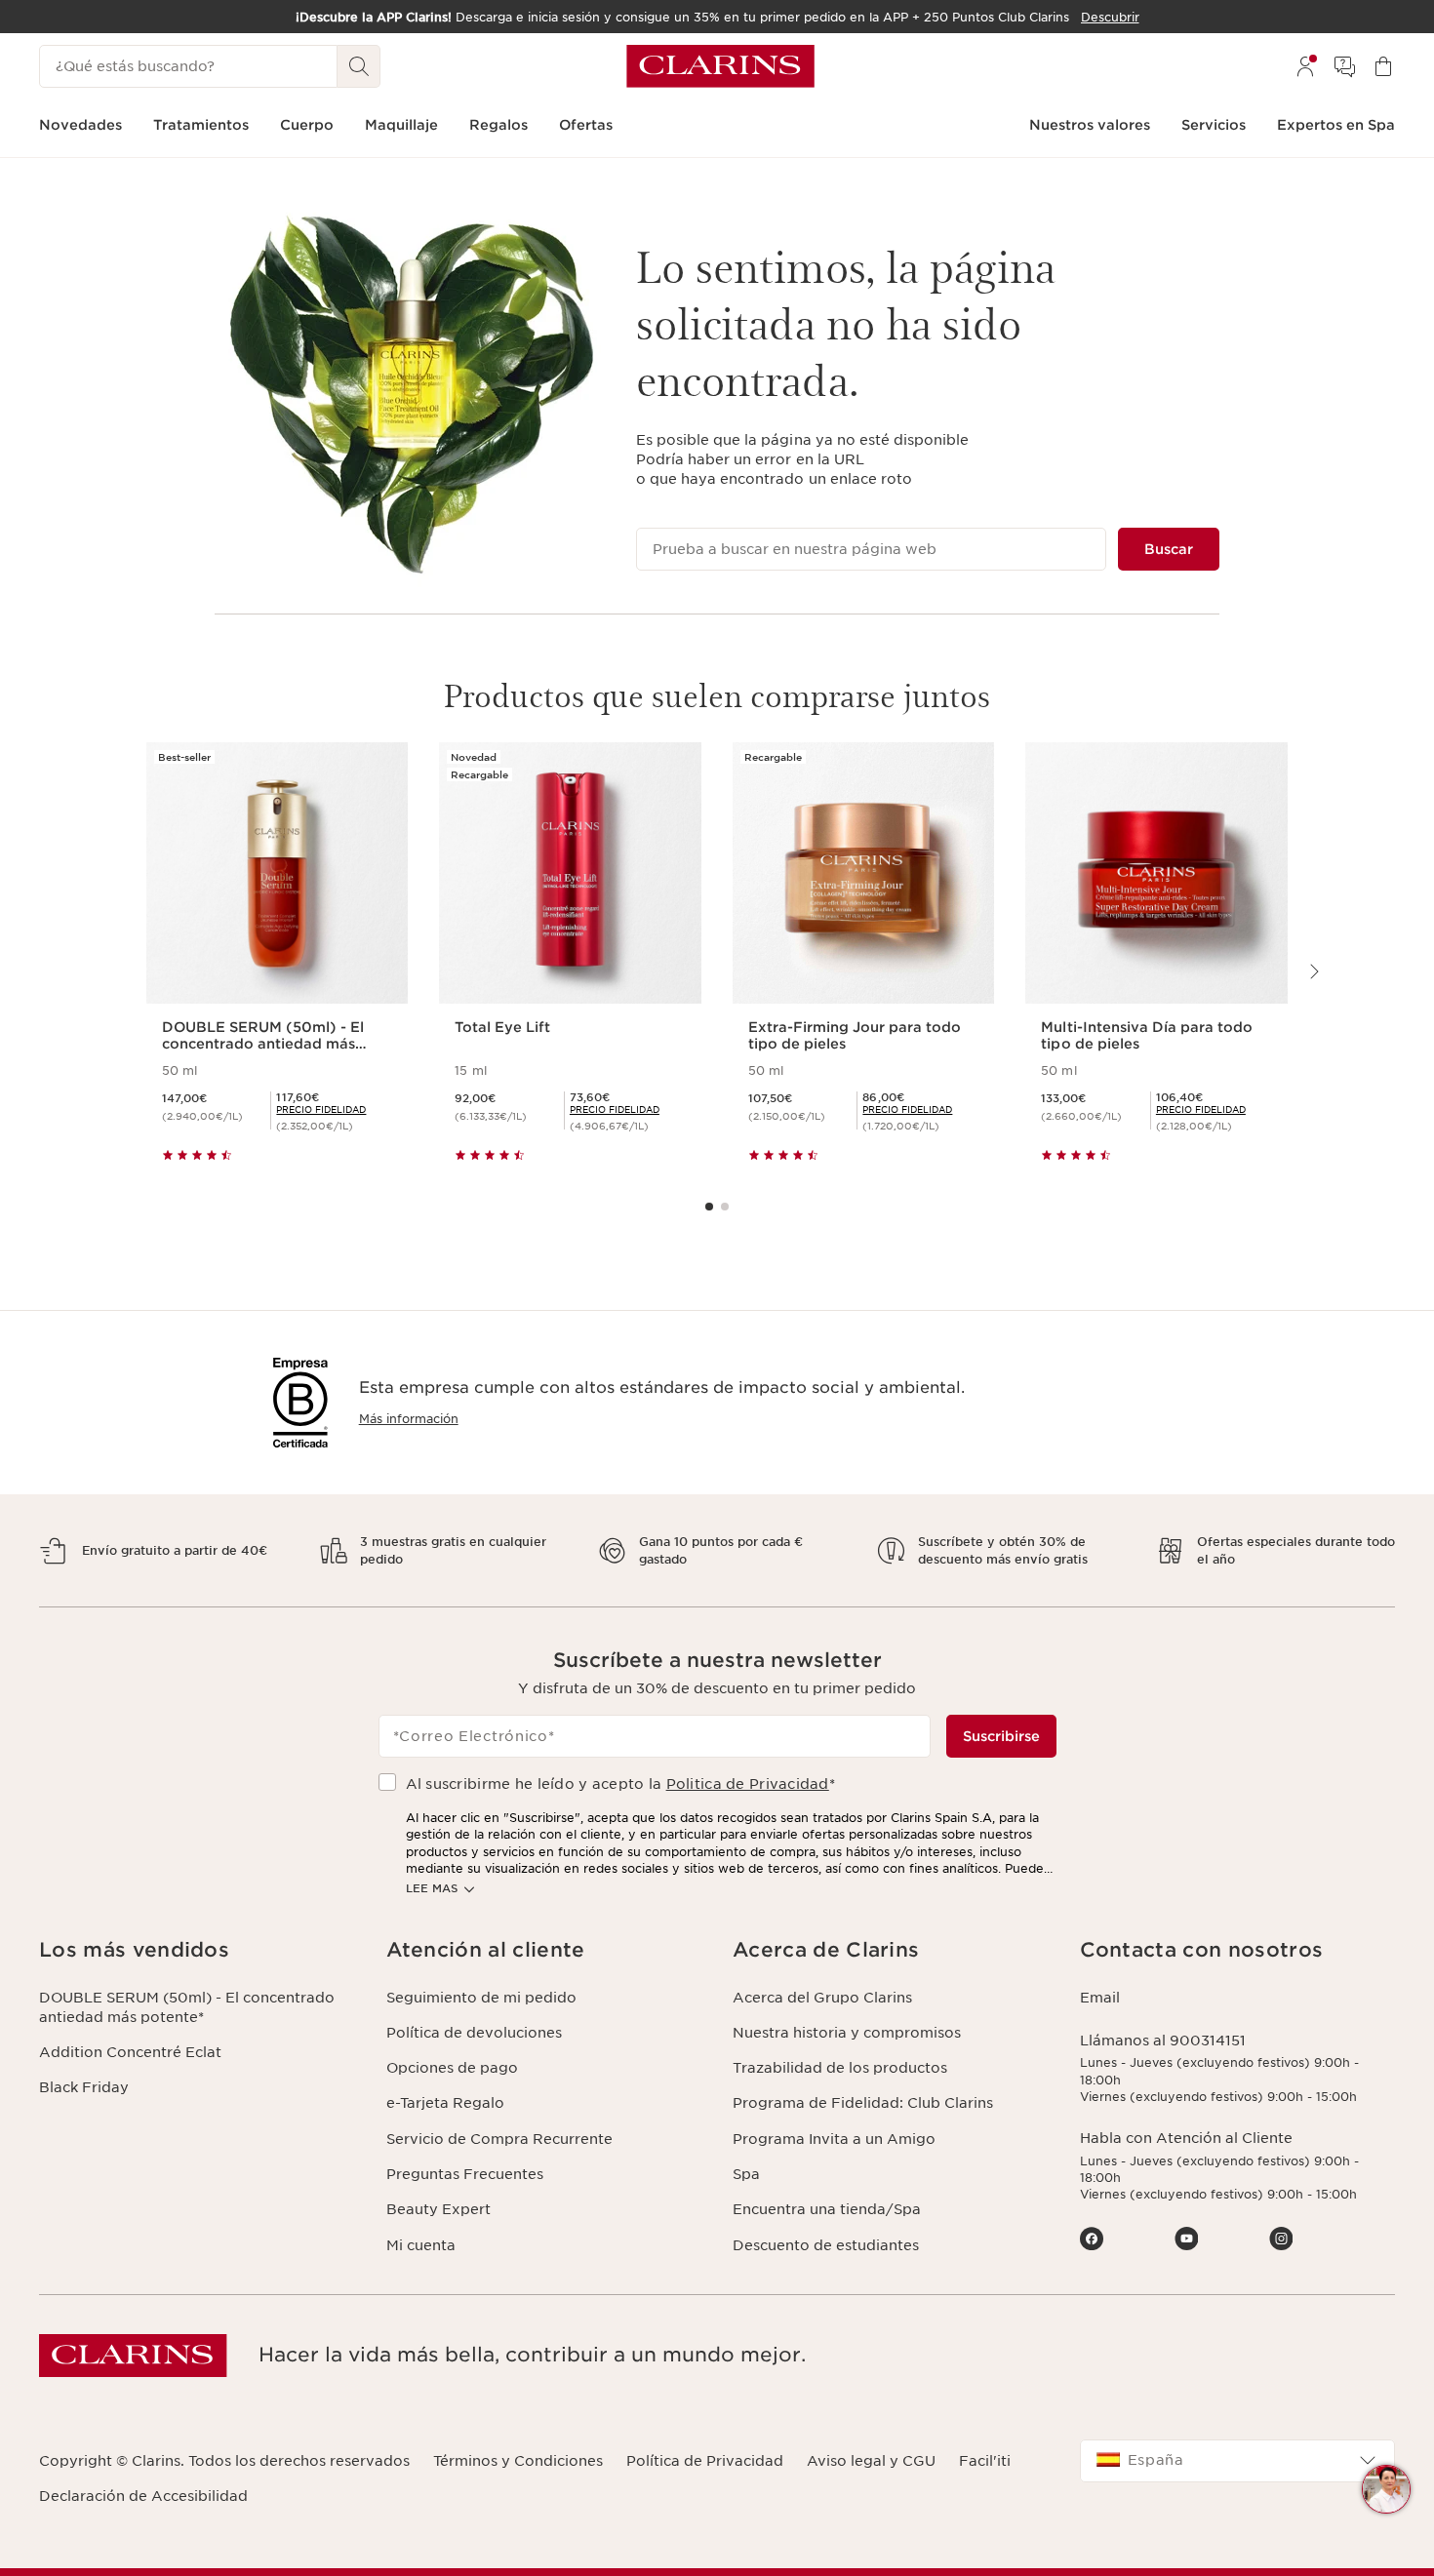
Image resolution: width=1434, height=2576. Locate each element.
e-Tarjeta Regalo (445, 2103)
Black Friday (84, 2087)
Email (1100, 1998)
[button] (197, 1950)
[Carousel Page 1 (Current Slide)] (709, 1207)
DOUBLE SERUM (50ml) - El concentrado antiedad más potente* (187, 2007)
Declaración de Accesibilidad (143, 2496)
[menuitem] (1305, 66)
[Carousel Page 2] (725, 1207)
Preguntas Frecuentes (465, 2174)
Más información (409, 1419)
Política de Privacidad (705, 2461)
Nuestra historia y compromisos (847, 2033)
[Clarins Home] (720, 66)
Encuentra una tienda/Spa (827, 2209)
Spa (746, 2174)
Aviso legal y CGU (871, 2461)
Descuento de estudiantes (826, 2245)
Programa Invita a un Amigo (834, 2139)
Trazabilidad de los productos (840, 2068)
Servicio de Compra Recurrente (499, 2139)
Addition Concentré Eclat (130, 2052)
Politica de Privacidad (748, 1784)
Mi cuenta (421, 2245)
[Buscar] (359, 66)
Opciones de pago (452, 2068)
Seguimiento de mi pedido (481, 1998)
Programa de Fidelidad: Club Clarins (863, 2103)
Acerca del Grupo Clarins (822, 1998)
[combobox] (1238, 2461)
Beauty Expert (438, 2209)
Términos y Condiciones (518, 2461)
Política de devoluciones (474, 2033)
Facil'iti (985, 2461)
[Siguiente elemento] (1313, 971)
